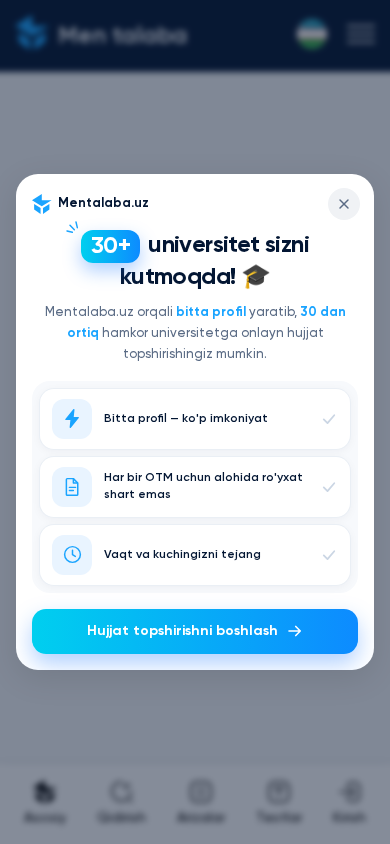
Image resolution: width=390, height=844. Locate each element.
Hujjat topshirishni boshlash (182, 631)
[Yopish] (344, 204)
